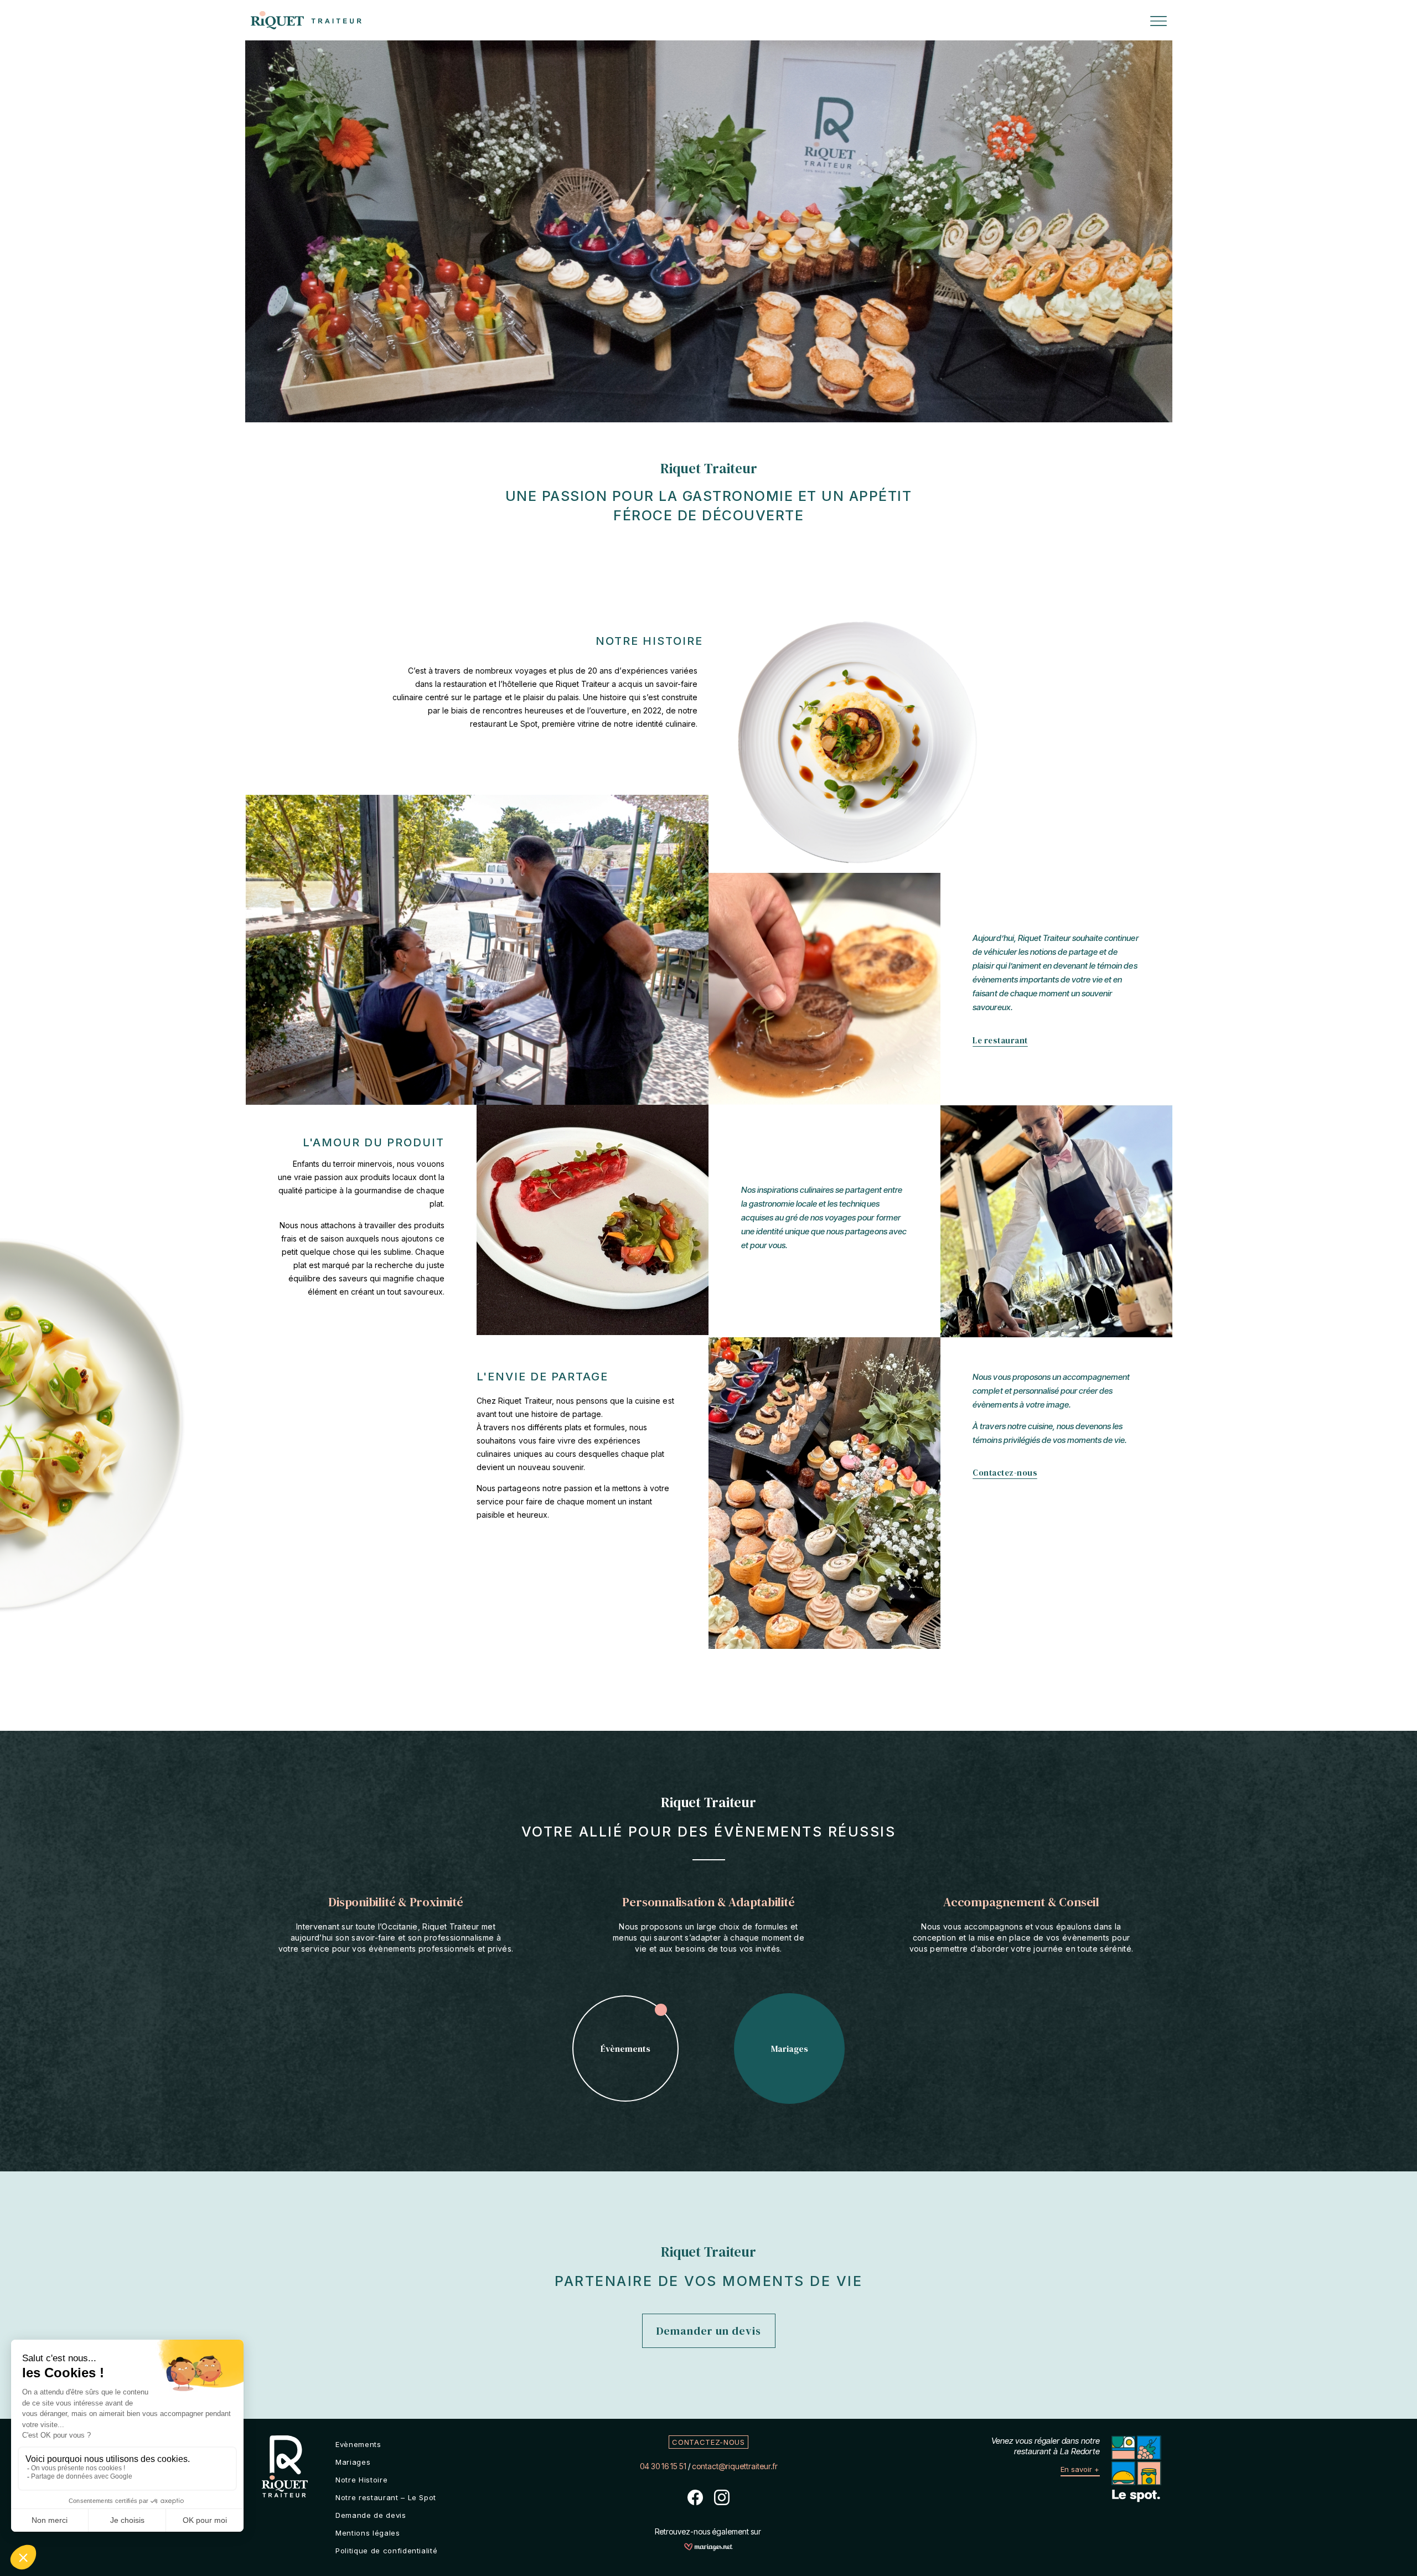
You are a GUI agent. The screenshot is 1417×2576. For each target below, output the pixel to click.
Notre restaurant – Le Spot (386, 2497)
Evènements (358, 2444)
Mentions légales (368, 2533)
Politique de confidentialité (386, 2551)
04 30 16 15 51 (663, 2466)
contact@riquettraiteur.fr (735, 2466)
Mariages (353, 2462)
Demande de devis (371, 2515)
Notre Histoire (361, 2480)
